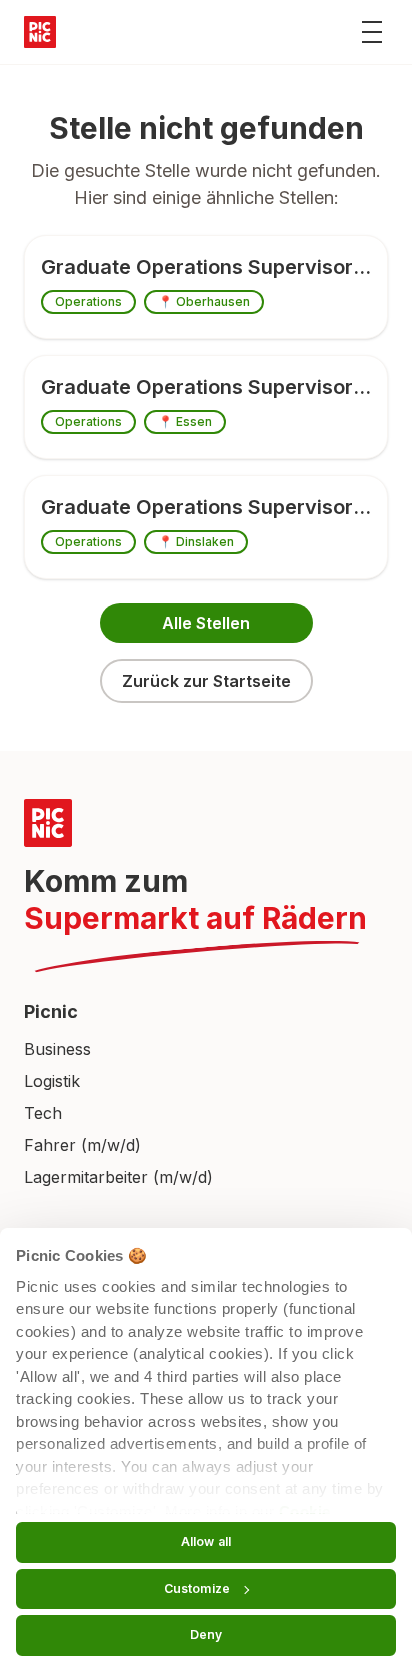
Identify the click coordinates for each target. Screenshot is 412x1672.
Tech (43, 1113)
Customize (197, 1588)
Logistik (52, 1081)
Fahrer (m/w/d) (82, 1145)
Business (57, 1049)
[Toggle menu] (372, 32)
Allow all (206, 1541)
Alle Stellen (206, 623)
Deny (206, 1634)
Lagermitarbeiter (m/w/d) (118, 1177)
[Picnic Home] (206, 823)
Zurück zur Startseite (206, 681)
